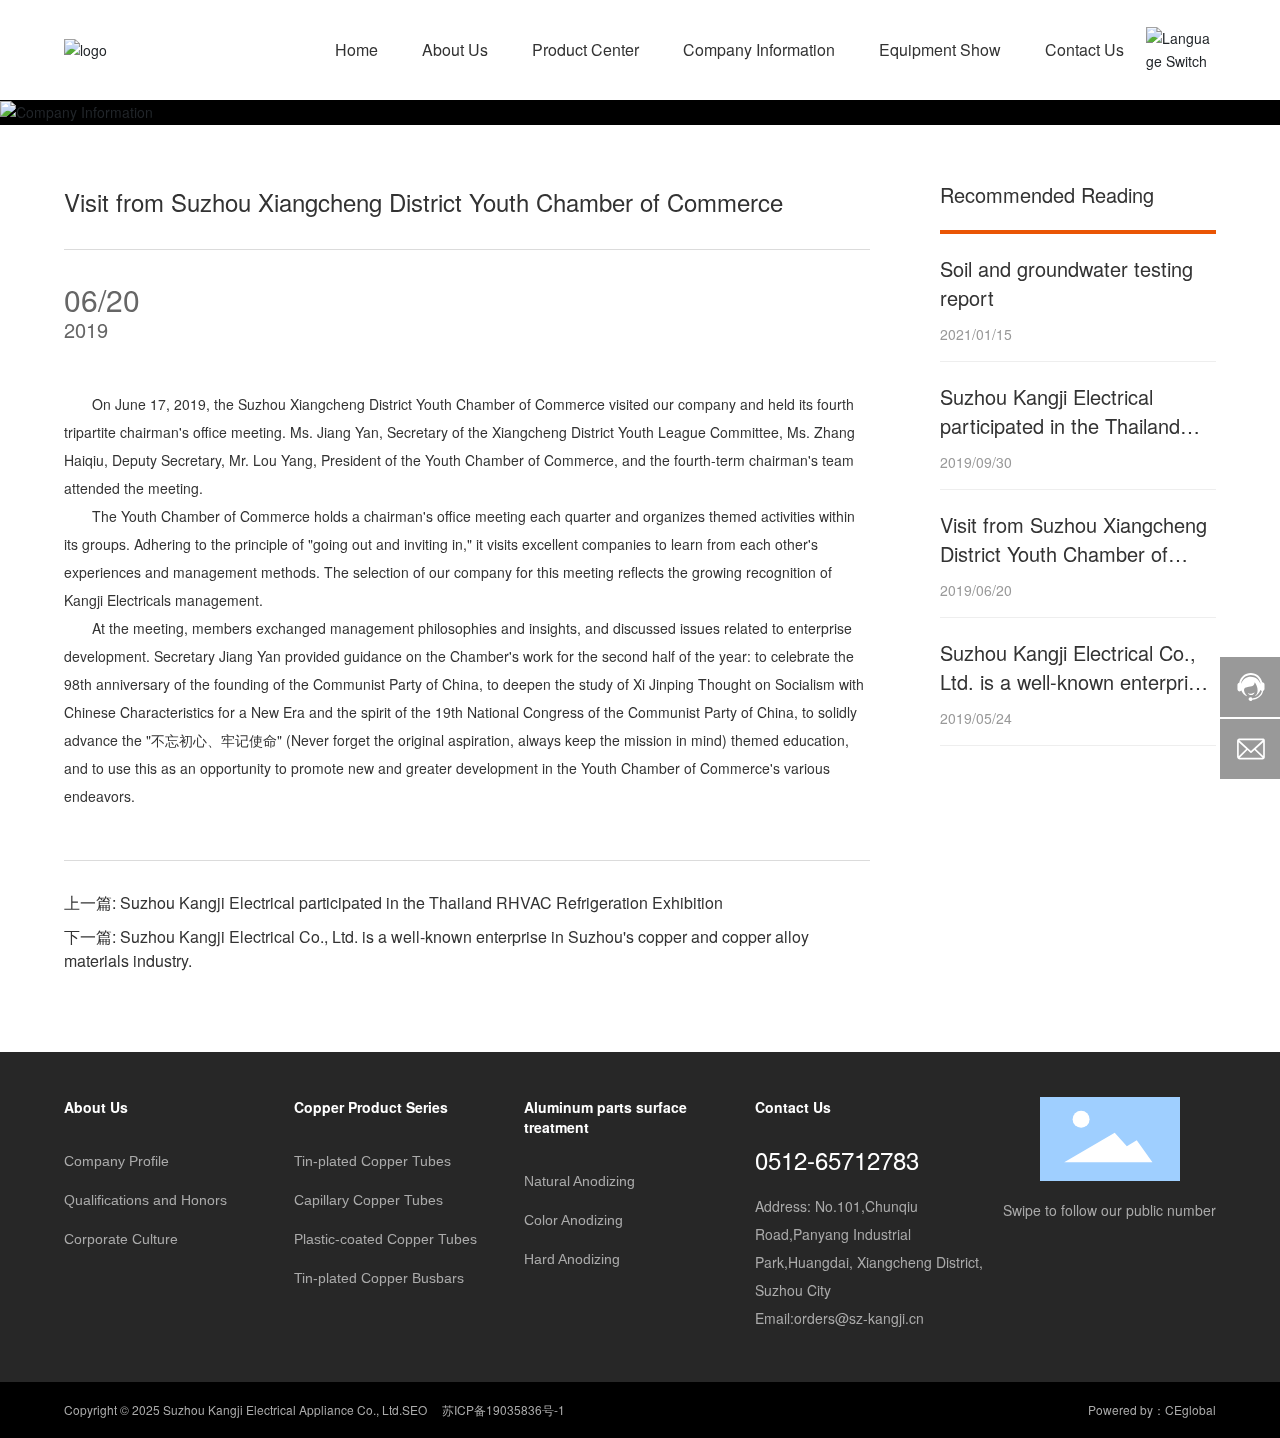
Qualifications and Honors (145, 1200)
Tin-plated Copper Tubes (372, 1161)
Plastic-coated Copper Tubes (385, 1239)
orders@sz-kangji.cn (859, 1318)
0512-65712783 (837, 1159)
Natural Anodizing (579, 1181)
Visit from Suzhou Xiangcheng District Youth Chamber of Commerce (1073, 553)
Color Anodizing (573, 1220)
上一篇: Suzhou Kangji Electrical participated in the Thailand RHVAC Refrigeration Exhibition (393, 902)
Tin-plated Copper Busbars (379, 1278)
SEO (414, 1409)
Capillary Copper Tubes (368, 1200)
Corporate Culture (121, 1239)
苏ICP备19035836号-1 (503, 1409)
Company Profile (116, 1161)
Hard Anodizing (572, 1259)
